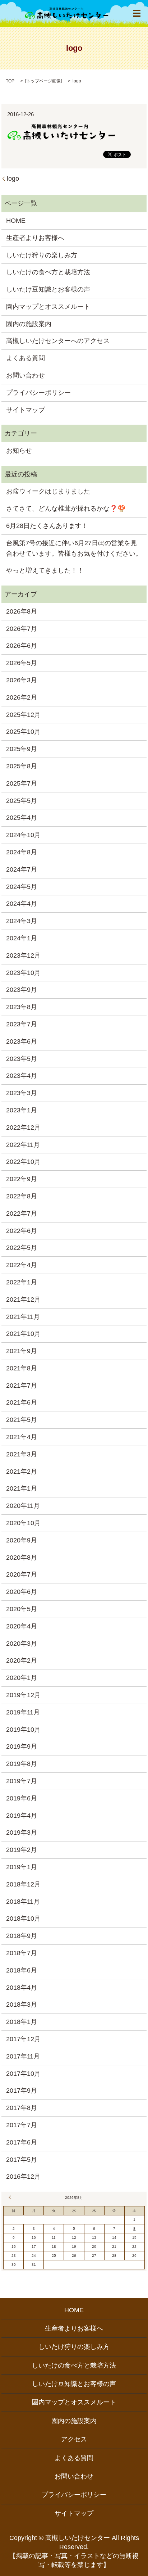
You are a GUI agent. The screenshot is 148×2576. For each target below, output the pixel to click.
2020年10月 (23, 1523)
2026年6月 (22, 646)
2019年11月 (23, 1712)
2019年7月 (22, 1781)
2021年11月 (23, 1317)
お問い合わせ (26, 375)
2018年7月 (22, 1953)
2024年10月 (23, 835)
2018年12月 (23, 1884)
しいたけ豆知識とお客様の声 (48, 289)
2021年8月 (22, 1368)
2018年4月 (22, 1988)
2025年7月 (22, 783)
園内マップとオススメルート (48, 307)
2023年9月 (22, 990)
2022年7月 (22, 1214)
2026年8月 (22, 611)
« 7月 (11, 2197)
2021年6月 (22, 1402)
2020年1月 (22, 1678)
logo (13, 178)
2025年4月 (22, 818)
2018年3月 (22, 2005)
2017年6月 (22, 2142)
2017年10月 (23, 2074)
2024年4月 (22, 904)
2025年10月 (23, 732)
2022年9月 (22, 1179)
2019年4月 (22, 1816)
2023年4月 (22, 1076)
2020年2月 (22, 1660)
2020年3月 (22, 1644)
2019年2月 (22, 1850)
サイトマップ (26, 410)
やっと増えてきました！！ (45, 570)
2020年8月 (22, 1558)
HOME (16, 221)
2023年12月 (23, 955)
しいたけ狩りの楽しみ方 (42, 255)
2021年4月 (22, 1437)
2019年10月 (23, 1730)
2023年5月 (22, 1059)
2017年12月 (23, 2039)
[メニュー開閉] (137, 13)
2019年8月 (22, 1764)
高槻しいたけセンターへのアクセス (58, 341)
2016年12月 (23, 2177)
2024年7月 (22, 869)
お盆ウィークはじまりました (48, 491)
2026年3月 (22, 680)
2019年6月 (22, 1798)
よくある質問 (26, 358)
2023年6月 (22, 1041)
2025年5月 (22, 801)
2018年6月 (22, 1970)
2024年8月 (22, 852)
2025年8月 (22, 766)
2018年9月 (22, 1936)
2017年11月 (23, 2056)
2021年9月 (22, 1351)
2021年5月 (22, 1420)
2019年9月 (22, 1746)
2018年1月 (22, 2022)
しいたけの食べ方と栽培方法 (48, 272)
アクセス (74, 2439)
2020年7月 (22, 1574)
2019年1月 (22, 1867)
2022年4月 (22, 1265)
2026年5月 (22, 663)
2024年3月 (22, 921)
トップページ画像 (43, 81)
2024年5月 (22, 887)
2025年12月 (23, 715)
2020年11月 (23, 1506)
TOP (10, 81)
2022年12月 (23, 1127)
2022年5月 (22, 1248)
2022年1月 (22, 1282)
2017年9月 (22, 2091)
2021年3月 (22, 1454)
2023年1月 (22, 1110)
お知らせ (19, 451)
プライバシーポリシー (38, 393)
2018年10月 (23, 1919)
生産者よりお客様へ (35, 238)
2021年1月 (22, 1488)
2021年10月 (23, 1334)
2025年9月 (22, 749)
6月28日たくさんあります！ (47, 526)
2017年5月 (22, 2160)
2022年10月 (23, 1162)
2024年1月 (22, 938)
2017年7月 (22, 2125)
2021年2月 (22, 1472)
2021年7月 (22, 1386)
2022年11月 (23, 1145)
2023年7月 (22, 1024)
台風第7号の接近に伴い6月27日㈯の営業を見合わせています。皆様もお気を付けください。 (74, 548)
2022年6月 (22, 1231)
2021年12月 (23, 1300)
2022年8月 (22, 1196)
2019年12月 (23, 1695)
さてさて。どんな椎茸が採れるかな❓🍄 (66, 509)
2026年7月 (22, 629)
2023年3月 (22, 1093)
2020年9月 (22, 1540)
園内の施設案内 (29, 324)
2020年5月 (22, 1609)
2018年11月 (23, 1902)
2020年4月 (22, 1626)
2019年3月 (22, 1832)
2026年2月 (22, 697)
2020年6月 (22, 1592)
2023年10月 (23, 973)
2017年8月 (22, 2108)
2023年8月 (22, 1007)
